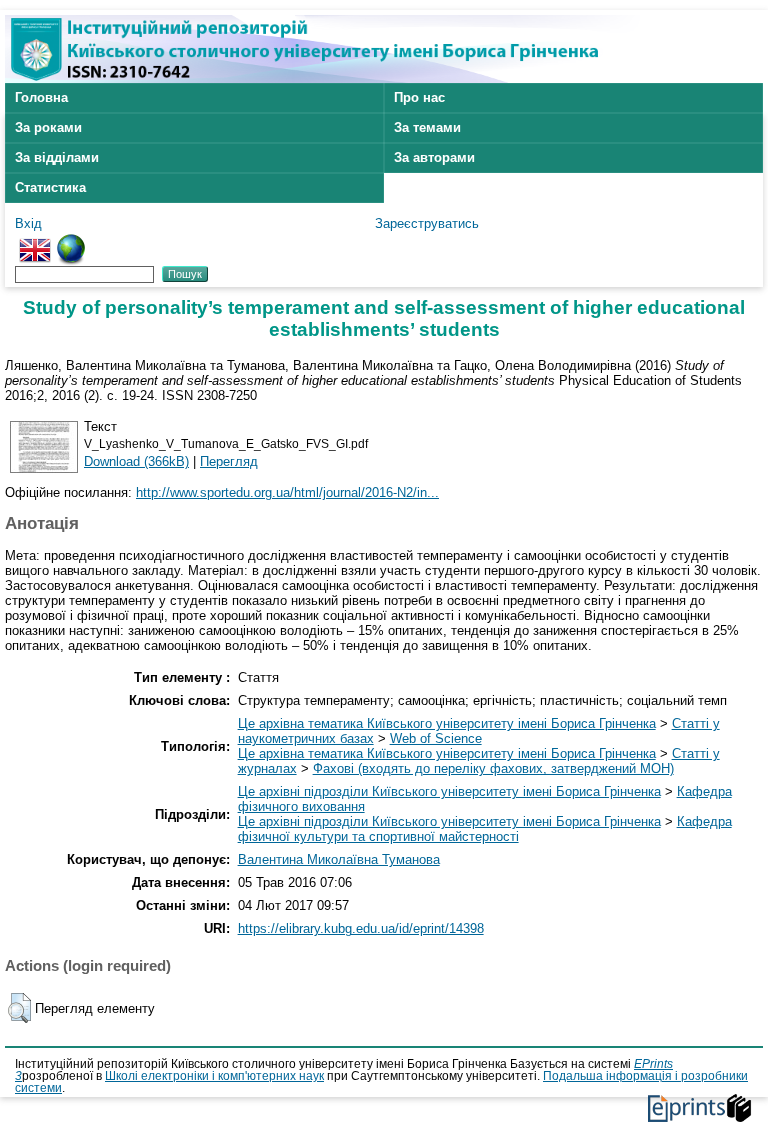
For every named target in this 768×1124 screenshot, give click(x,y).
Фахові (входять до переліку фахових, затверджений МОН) (493, 768)
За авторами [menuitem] (434, 157)
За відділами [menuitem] (57, 157)
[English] (35, 241)
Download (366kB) (136, 461)
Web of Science (436, 738)
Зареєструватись (427, 223)
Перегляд (229, 461)
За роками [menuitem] (48, 127)
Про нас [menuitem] (419, 97)
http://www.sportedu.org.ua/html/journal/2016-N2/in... (287, 492)
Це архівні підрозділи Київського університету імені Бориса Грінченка (449, 791)
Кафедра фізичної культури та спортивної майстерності (485, 829)
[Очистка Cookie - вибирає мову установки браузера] (71, 241)
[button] (19, 1008)
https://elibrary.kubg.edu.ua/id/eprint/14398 (361, 928)
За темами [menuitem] (427, 127)
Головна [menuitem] (41, 97)
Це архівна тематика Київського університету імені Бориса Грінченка (447, 723)
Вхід (28, 223)
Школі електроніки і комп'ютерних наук (214, 1076)
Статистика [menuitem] (50, 187)
